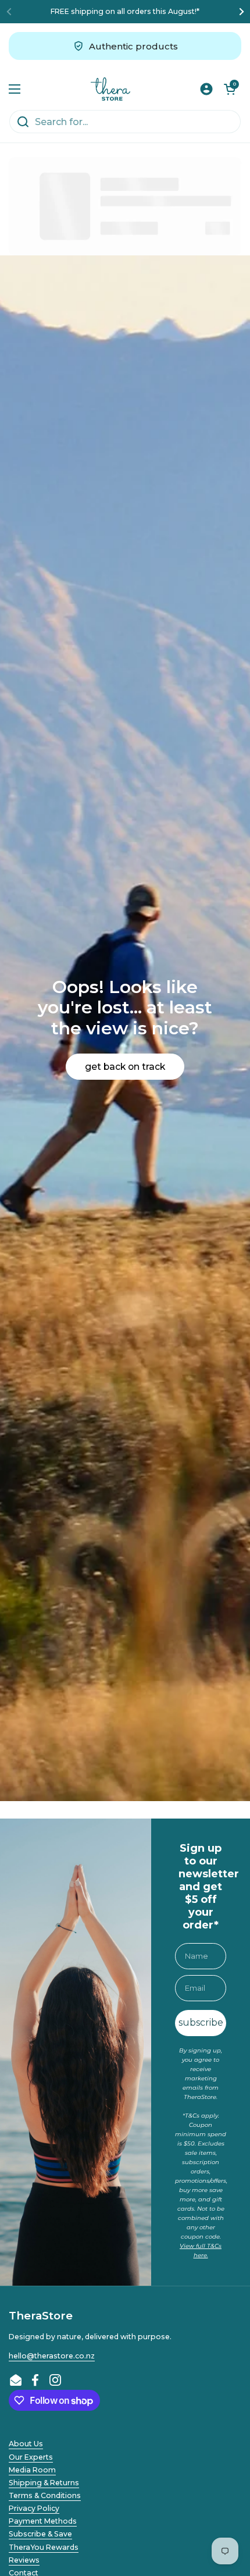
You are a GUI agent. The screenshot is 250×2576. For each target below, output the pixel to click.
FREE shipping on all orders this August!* (125, 11)
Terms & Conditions (45, 2495)
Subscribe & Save (40, 2534)
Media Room (32, 2470)
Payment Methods (43, 2521)
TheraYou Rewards (44, 2547)
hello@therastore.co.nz (52, 2356)
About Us (26, 2444)
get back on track (125, 1067)
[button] (230, 89)
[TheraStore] (111, 89)
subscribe (201, 2022)
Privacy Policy (34, 2508)
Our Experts (31, 2457)
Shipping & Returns (44, 2483)
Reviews (24, 2560)
